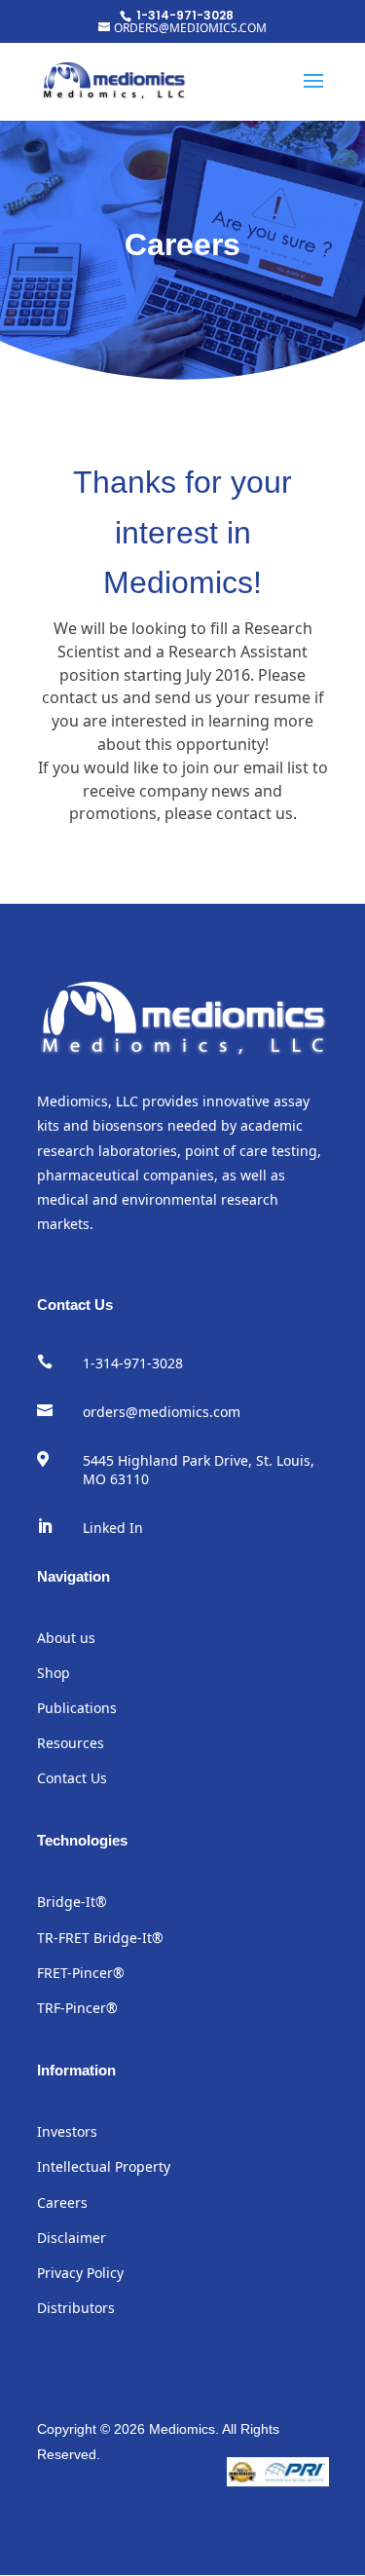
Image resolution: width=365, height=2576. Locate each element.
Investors (67, 2131)
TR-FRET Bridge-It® (100, 1938)
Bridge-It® (72, 1902)
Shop (54, 1673)
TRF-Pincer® (77, 2008)
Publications (77, 1708)
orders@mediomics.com (162, 1412)
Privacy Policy (80, 2273)
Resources (71, 1743)
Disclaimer (72, 2238)
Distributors (76, 2308)
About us (66, 1638)
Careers (62, 2203)
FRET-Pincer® (81, 1973)
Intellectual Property (104, 2166)
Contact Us (72, 1778)
